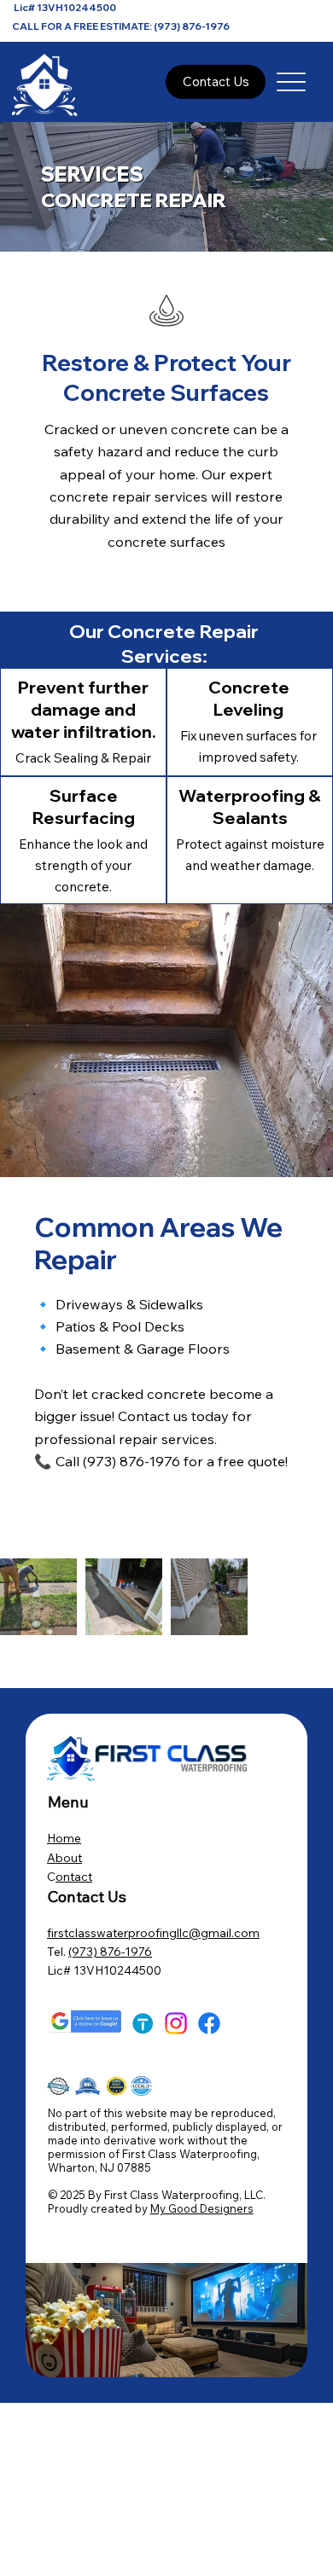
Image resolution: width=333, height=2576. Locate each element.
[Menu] (292, 81)
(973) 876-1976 (110, 1952)
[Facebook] (209, 2023)
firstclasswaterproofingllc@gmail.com (153, 1933)
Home (64, 1838)
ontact (74, 1877)
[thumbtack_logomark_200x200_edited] (143, 2023)
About (64, 1858)
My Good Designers (202, 2208)
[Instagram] (176, 2023)
